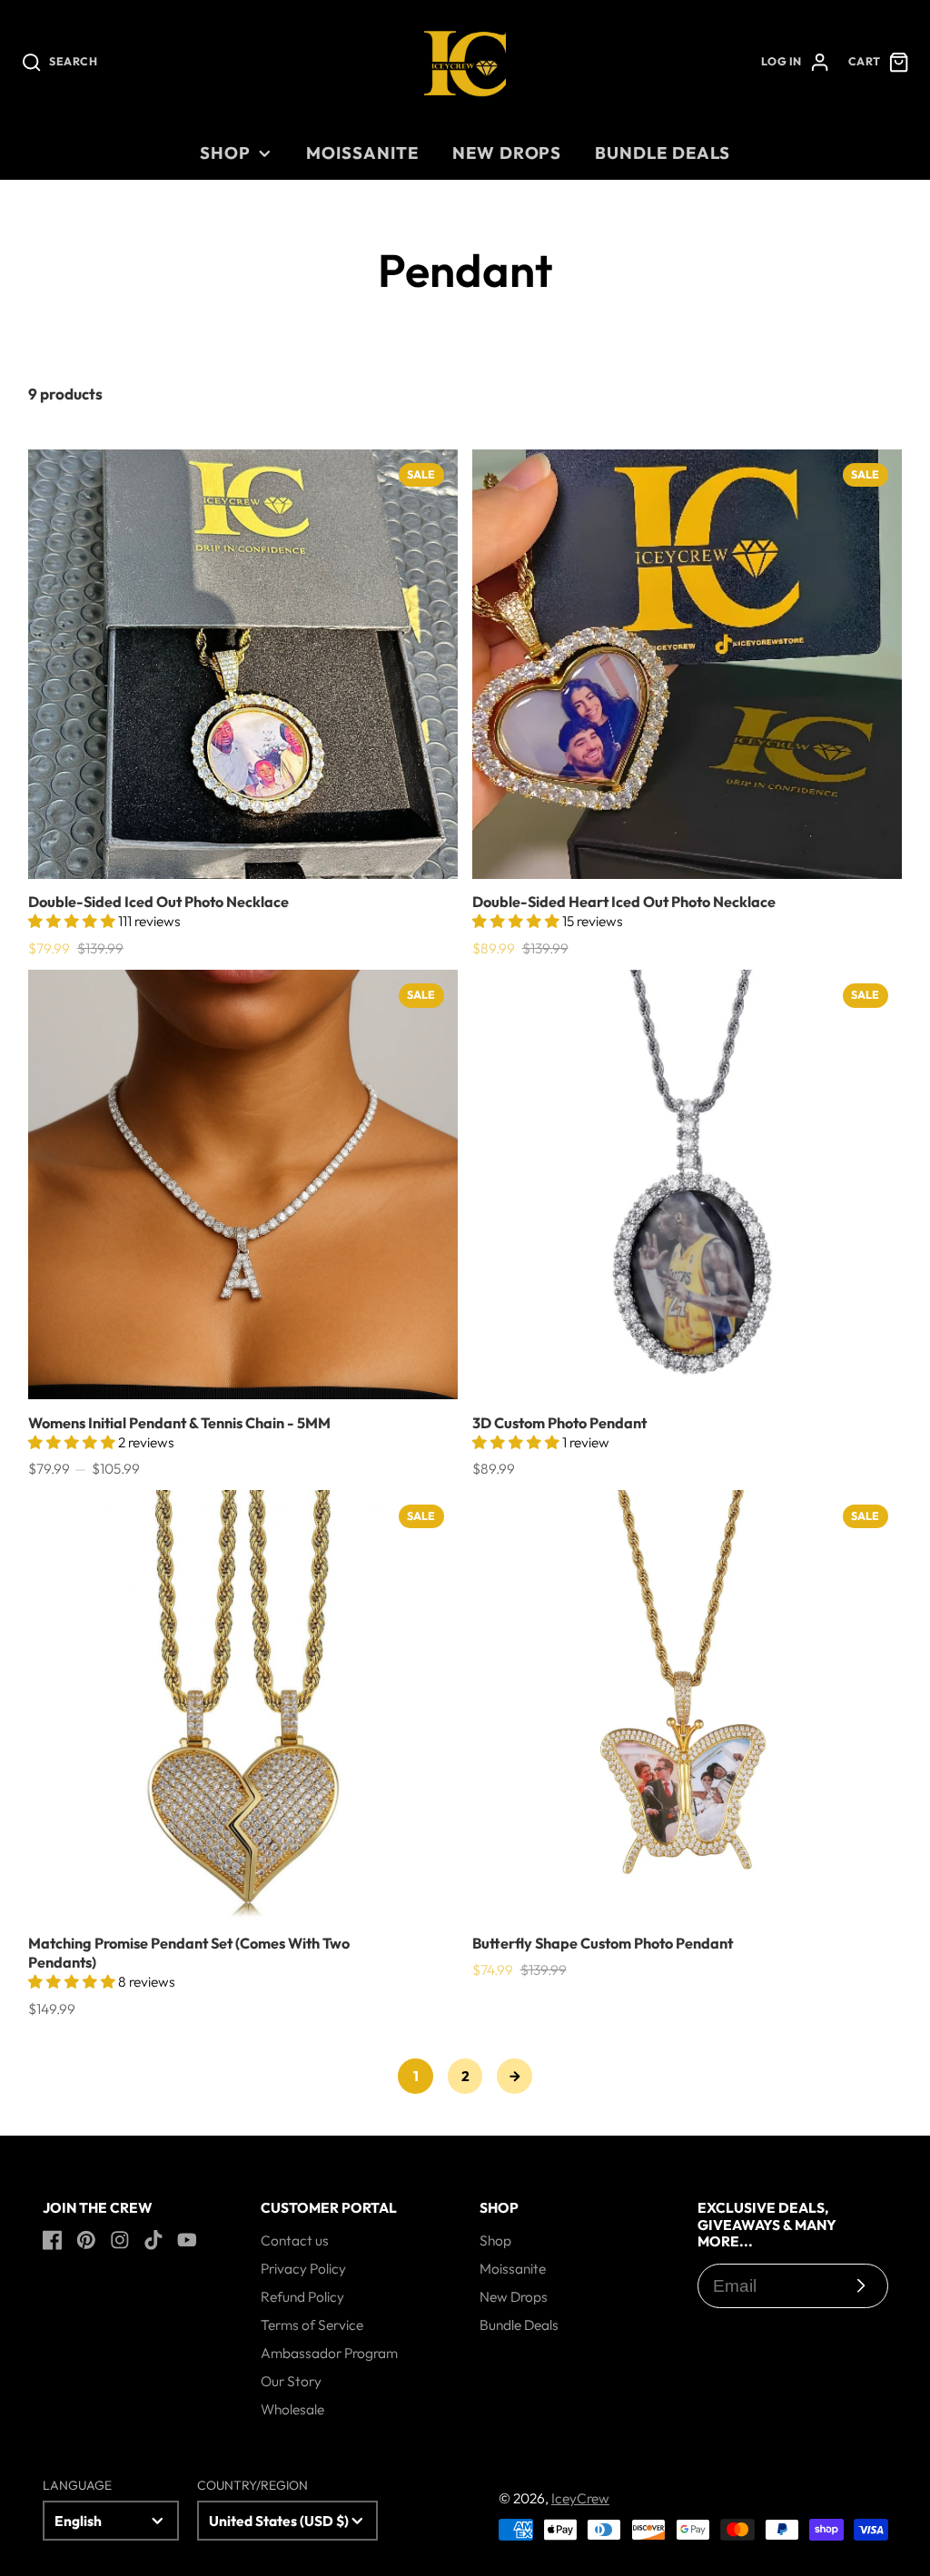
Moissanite (362, 153)
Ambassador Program (329, 2353)
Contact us (295, 2240)
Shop (225, 153)
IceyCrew (580, 2498)
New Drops (507, 153)
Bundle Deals (662, 153)
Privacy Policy (303, 2268)
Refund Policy (302, 2296)
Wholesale (292, 2409)
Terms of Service (312, 2324)
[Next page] (514, 2076)
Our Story (291, 2381)
